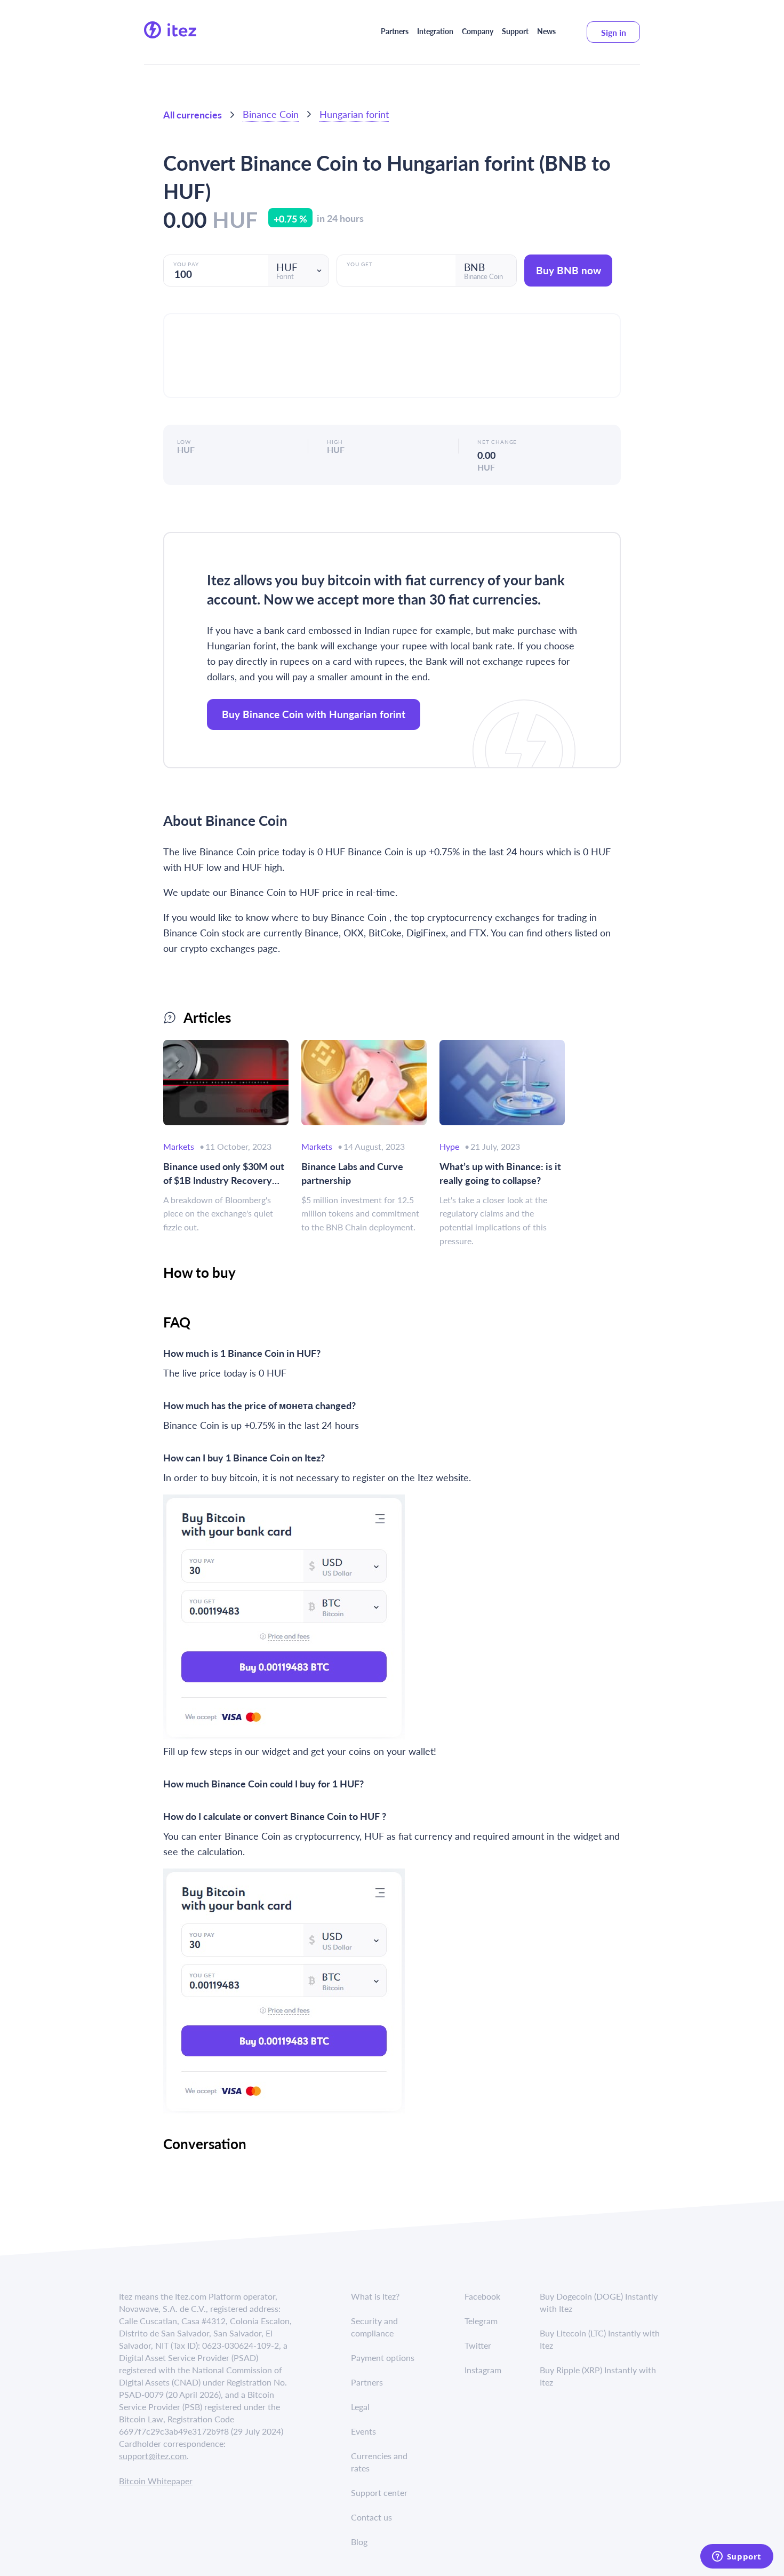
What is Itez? (375, 2296)
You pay (186, 264)
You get (360, 264)
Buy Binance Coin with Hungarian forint (314, 714)
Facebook (482, 2296)
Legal (360, 2407)
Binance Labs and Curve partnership (352, 1173)
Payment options (383, 2358)
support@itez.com (153, 2456)
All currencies (193, 114)
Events (363, 2431)
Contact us (371, 2517)
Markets (179, 1146)
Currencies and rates (379, 2462)
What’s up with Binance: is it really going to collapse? (500, 1173)
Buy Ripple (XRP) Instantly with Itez (598, 2376)
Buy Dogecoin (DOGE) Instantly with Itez (599, 2302)
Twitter (478, 2345)
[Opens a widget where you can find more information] (737, 2557)
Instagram (483, 2370)
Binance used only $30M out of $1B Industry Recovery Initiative (224, 1173)
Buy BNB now (569, 270)
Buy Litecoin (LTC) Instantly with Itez (600, 2339)
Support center (379, 2492)
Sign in (614, 32)
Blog (359, 2542)
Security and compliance (374, 2327)
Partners (395, 31)
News (546, 31)
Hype (449, 1146)
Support (515, 31)
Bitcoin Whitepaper (156, 2481)
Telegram (481, 2321)
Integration (435, 31)
